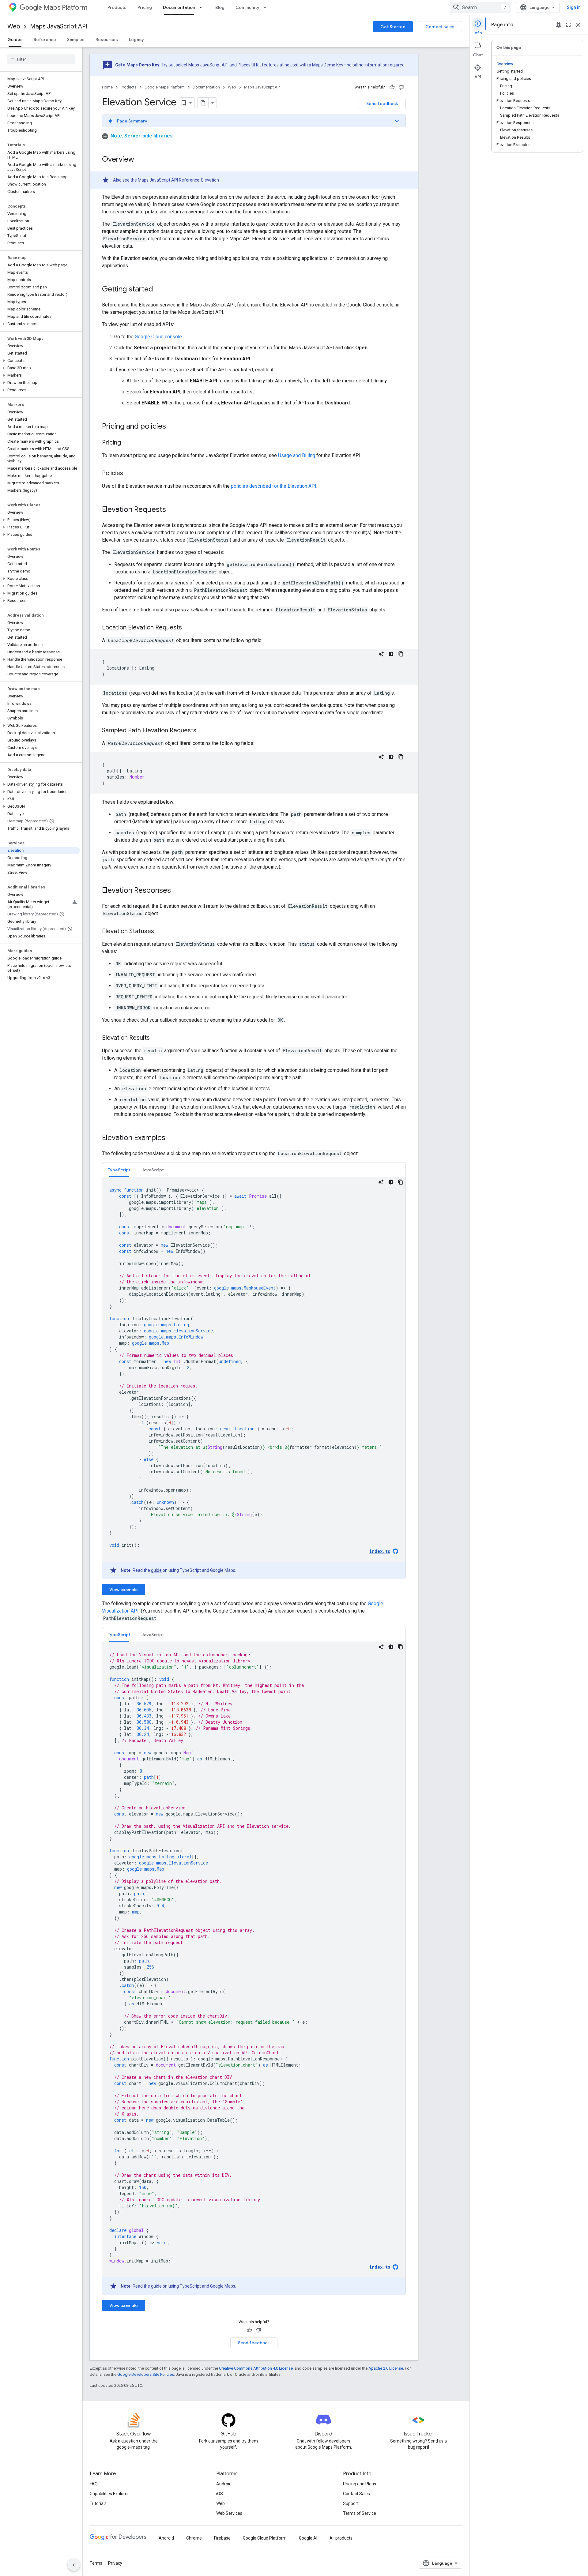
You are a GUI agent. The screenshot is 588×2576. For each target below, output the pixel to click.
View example (124, 1590)
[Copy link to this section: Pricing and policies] (172, 427)
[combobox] (481, 7)
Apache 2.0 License (386, 2368)
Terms (96, 2563)
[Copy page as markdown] (203, 103)
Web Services (229, 2513)
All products (341, 2538)
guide (156, 1570)
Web (14, 26)
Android (224, 2484)
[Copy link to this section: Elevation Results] (156, 1038)
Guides (15, 39)
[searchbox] (41, 59)
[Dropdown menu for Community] (267, 7)
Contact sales (440, 27)
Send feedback (382, 103)
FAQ (94, 2484)
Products (117, 7)
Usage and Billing (297, 455)
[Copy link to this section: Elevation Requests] (172, 510)
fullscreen (568, 25)
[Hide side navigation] (74, 2565)
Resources (107, 39)
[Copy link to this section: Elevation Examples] (171, 1138)
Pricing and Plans (360, 2484)
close (578, 25)
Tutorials (98, 2503)
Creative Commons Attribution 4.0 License (256, 2368)
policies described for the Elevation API (274, 486)
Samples (76, 39)
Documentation (179, 7)
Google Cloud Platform (265, 2538)
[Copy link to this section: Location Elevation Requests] (188, 628)
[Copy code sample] (401, 654)
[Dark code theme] (391, 654)
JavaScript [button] (153, 1170)
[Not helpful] (401, 87)
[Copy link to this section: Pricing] (127, 443)
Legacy (136, 39)
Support (351, 2503)
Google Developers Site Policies (146, 2374)
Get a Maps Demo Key (137, 65)
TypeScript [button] (119, 1170)
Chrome (194, 2538)
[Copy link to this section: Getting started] (159, 290)
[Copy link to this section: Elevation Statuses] (160, 932)
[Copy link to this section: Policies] (129, 474)
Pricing (145, 7)
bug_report (559, 25)
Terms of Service (360, 2513)
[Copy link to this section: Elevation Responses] (177, 891)
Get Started (393, 27)
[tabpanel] (254, 1378)
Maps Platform (65, 8)
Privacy (115, 2563)
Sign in (574, 7)
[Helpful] (392, 87)
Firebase (222, 2538)
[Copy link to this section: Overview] (140, 160)
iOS (220, 2494)
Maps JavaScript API (59, 26)
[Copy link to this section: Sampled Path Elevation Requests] (202, 731)
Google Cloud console (158, 337)
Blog (220, 7)
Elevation (210, 180)
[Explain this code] (381, 654)
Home (107, 87)
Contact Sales (356, 2494)
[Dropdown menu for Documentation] (202, 7)
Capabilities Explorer (109, 2494)
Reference (45, 39)
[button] (40, 324)
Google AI (308, 2538)
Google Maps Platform (165, 87)
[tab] (119, 1170)
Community (247, 7)
